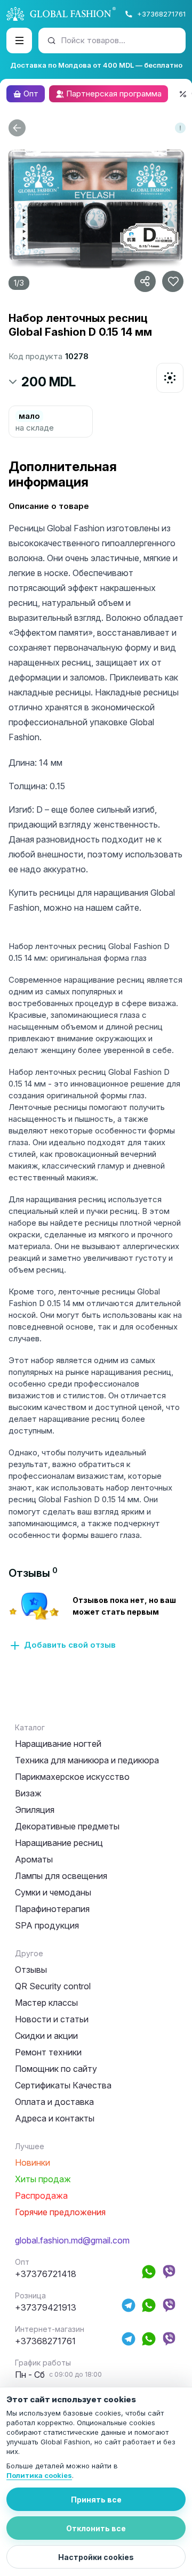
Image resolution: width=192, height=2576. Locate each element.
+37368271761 (161, 14)
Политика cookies (39, 2475)
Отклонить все (96, 2528)
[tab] (33, 1573)
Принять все (96, 2500)
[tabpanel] (96, 1621)
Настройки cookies (96, 2557)
